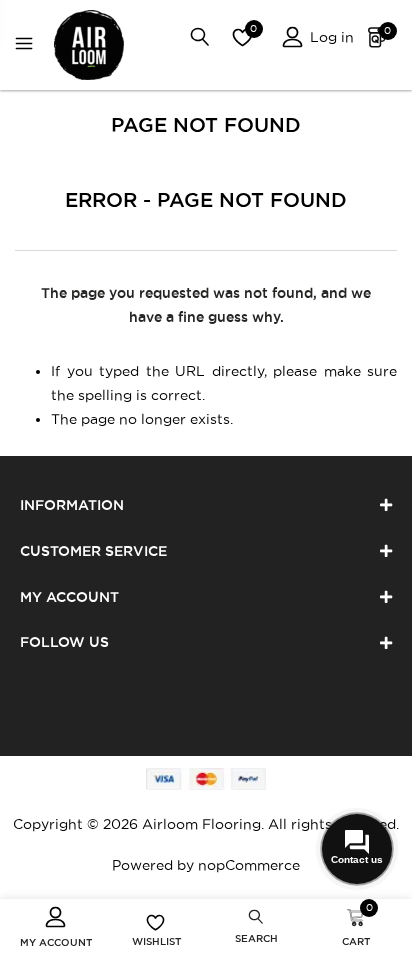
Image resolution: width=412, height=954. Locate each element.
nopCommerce (249, 865)
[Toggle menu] (29, 45)
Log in (330, 37)
